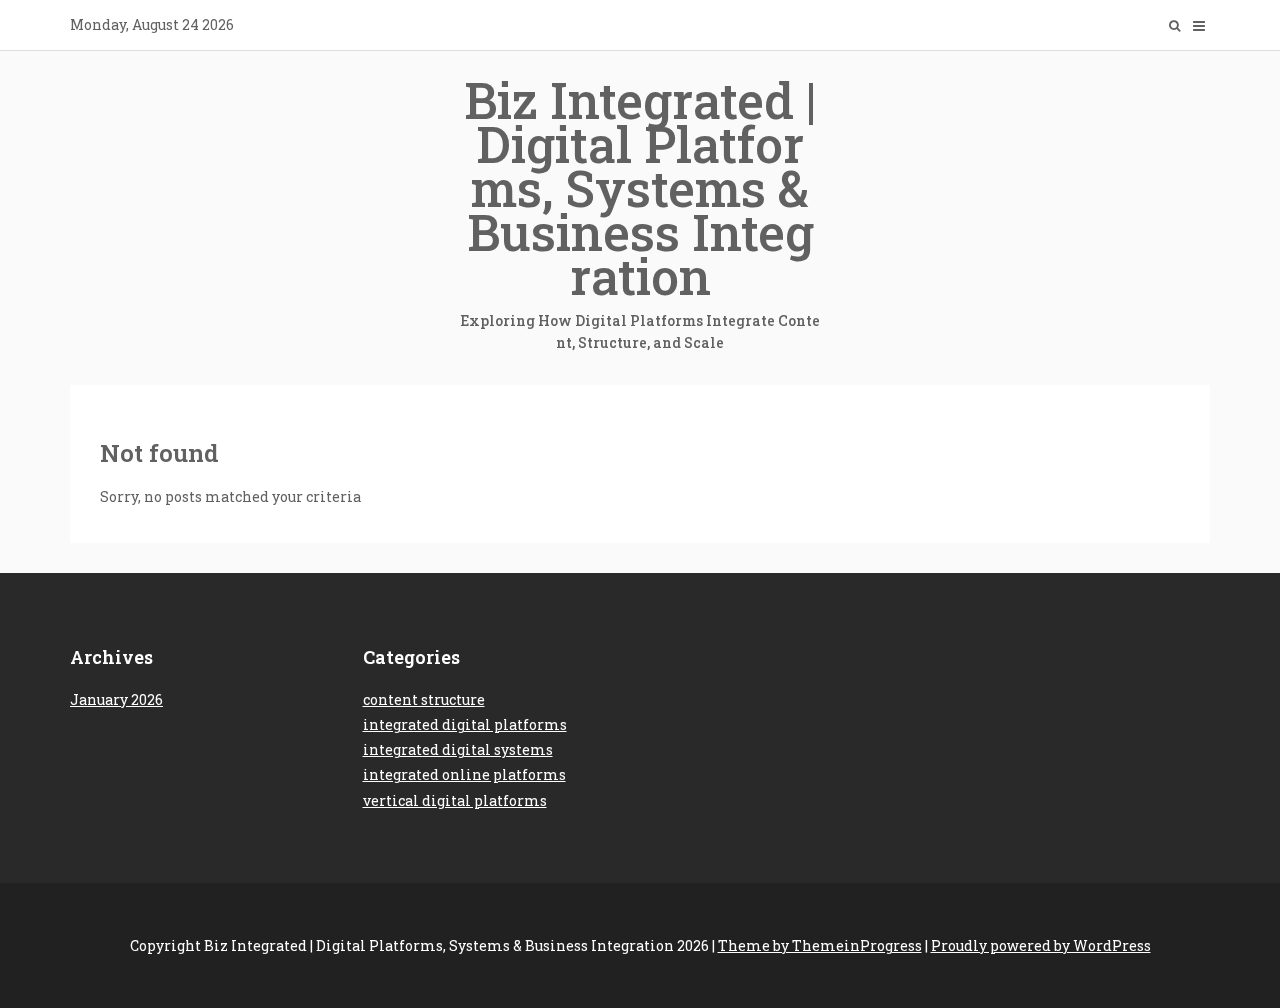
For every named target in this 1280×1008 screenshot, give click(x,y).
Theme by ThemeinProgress (820, 945)
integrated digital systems (458, 749)
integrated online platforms (464, 774)
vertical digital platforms (455, 800)
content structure (424, 699)
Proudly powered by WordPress (1041, 945)
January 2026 (116, 699)
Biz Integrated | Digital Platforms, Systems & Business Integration (640, 209)
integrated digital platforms (465, 724)
